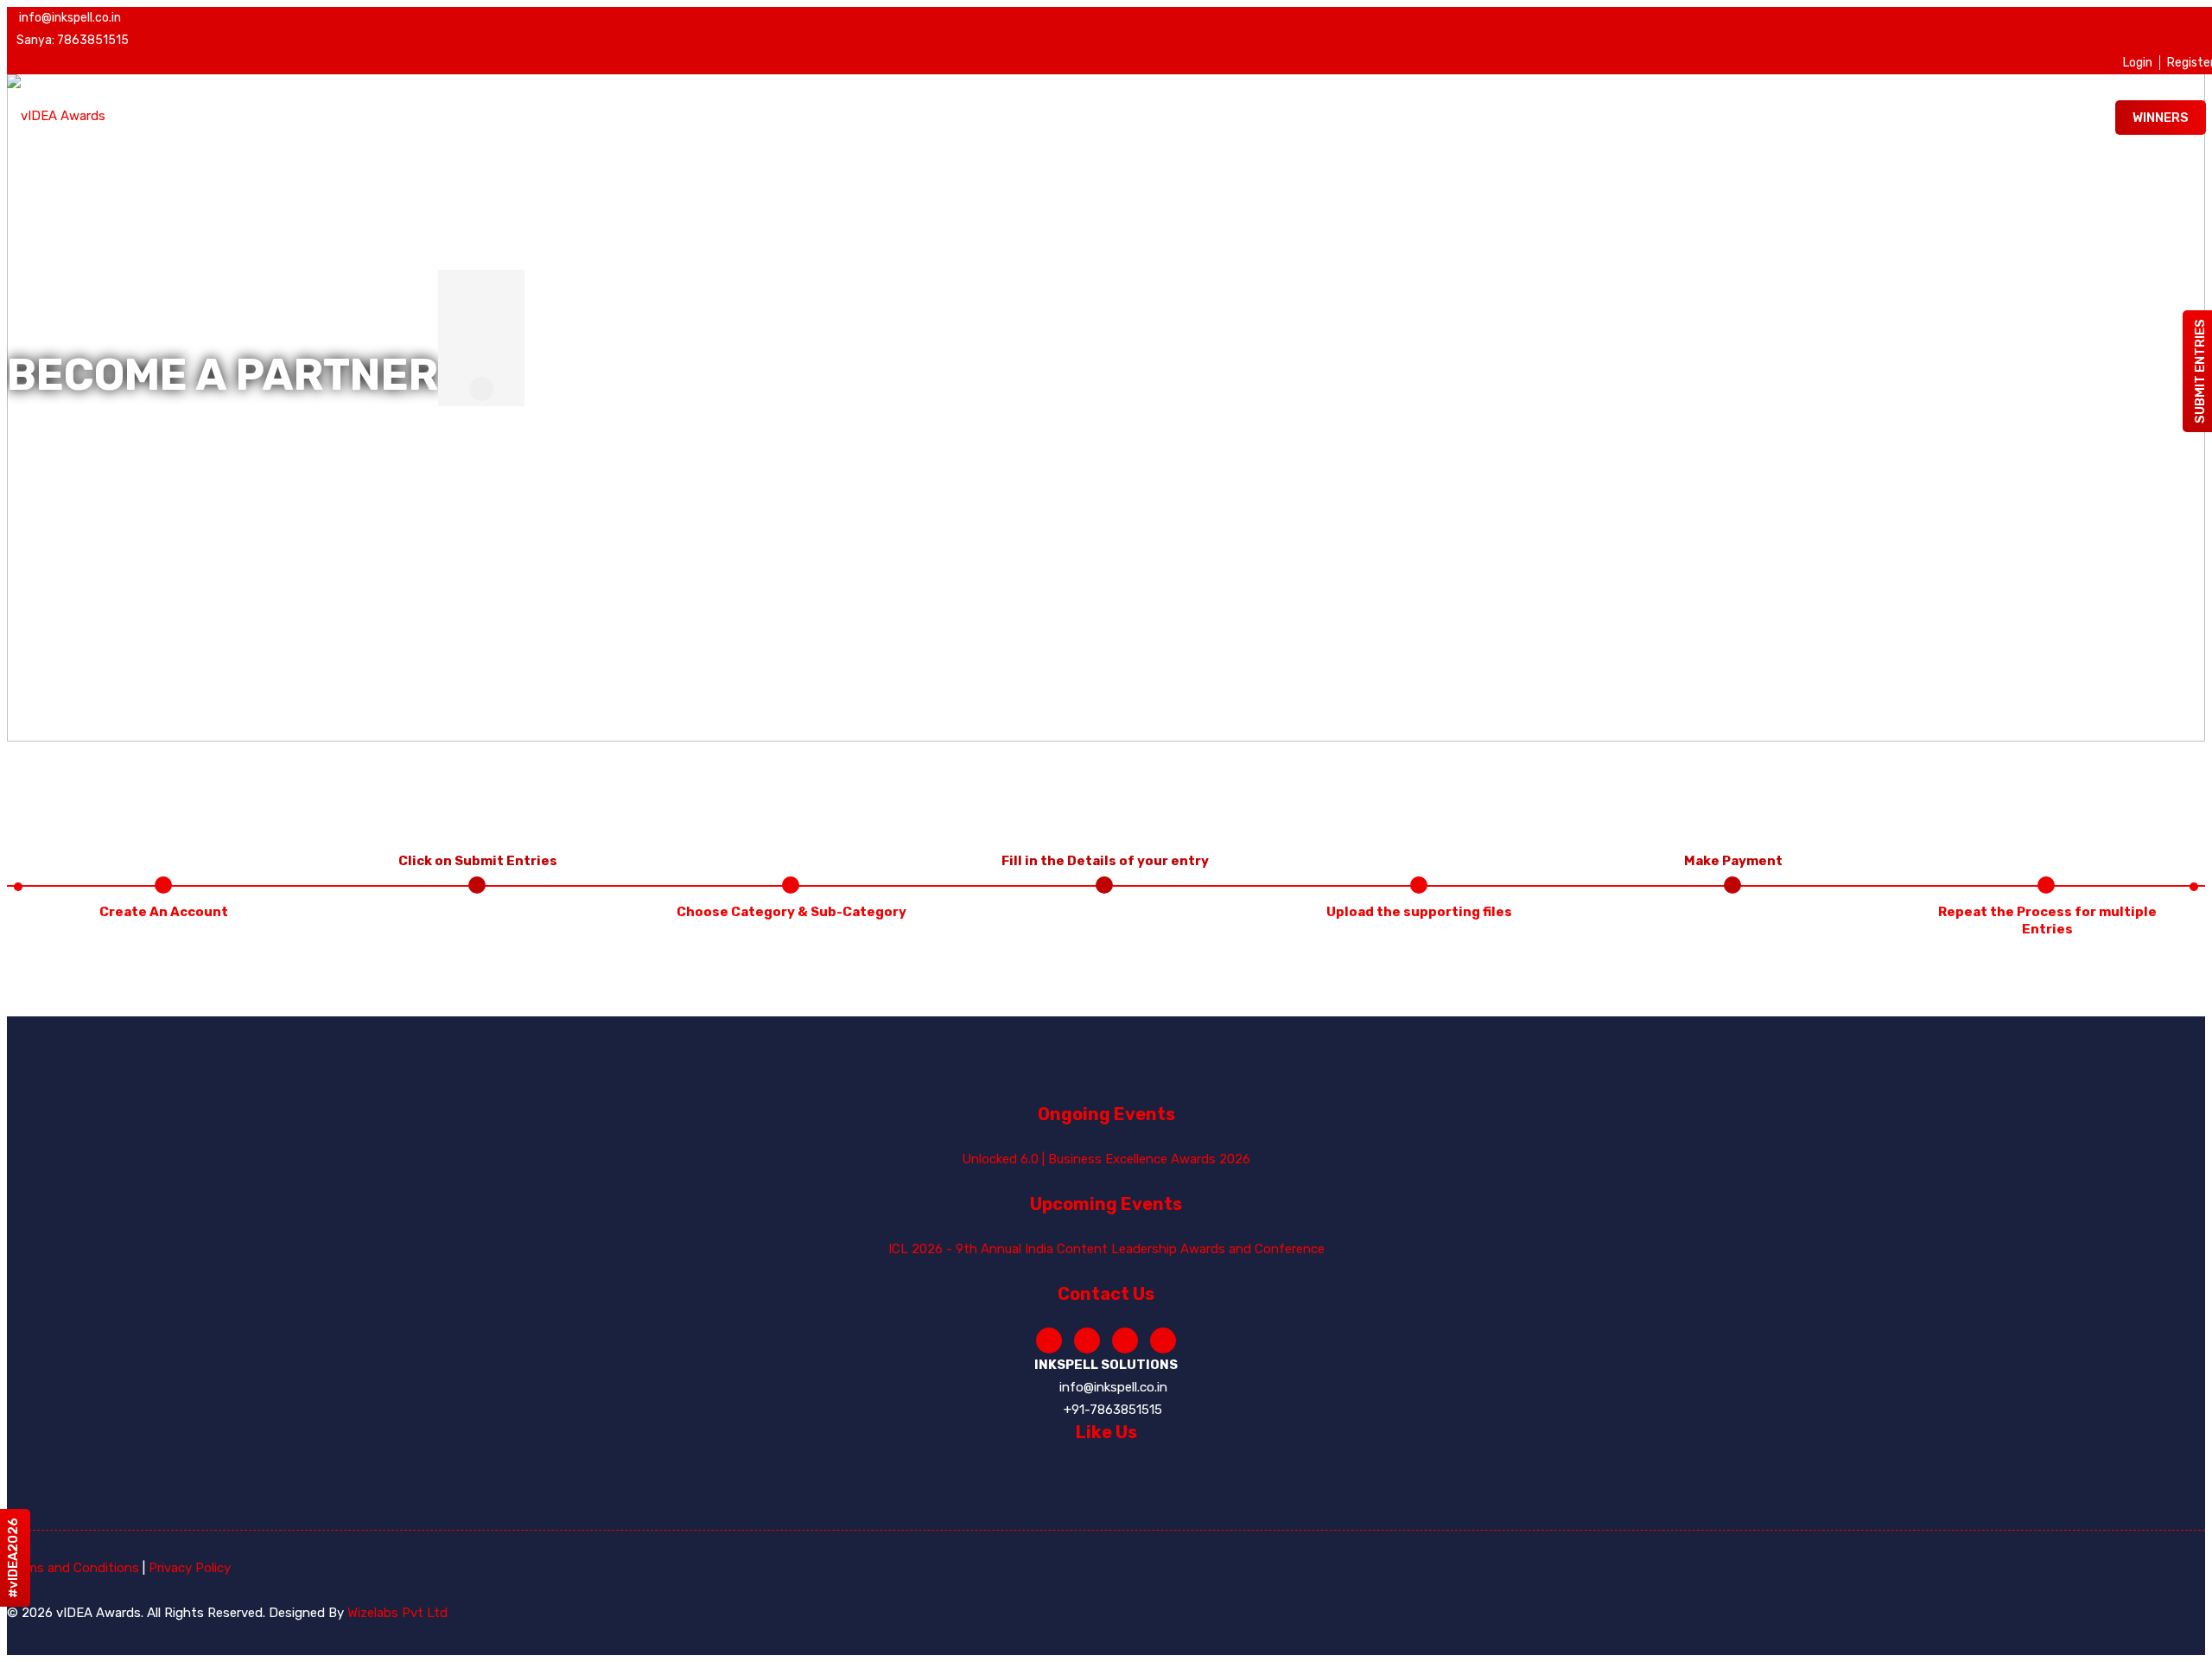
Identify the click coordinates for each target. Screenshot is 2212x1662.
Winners (2161, 118)
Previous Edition (2035, 204)
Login (2138, 63)
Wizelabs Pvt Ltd (397, 1613)
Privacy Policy (190, 1568)
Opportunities (1684, 204)
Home (1408, 204)
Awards (1487, 204)
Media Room (1808, 204)
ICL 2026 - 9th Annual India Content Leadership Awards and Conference (1106, 1249)
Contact (1913, 204)
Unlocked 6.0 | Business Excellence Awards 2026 (1106, 1159)
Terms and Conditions (73, 1568)
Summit (1573, 204)
